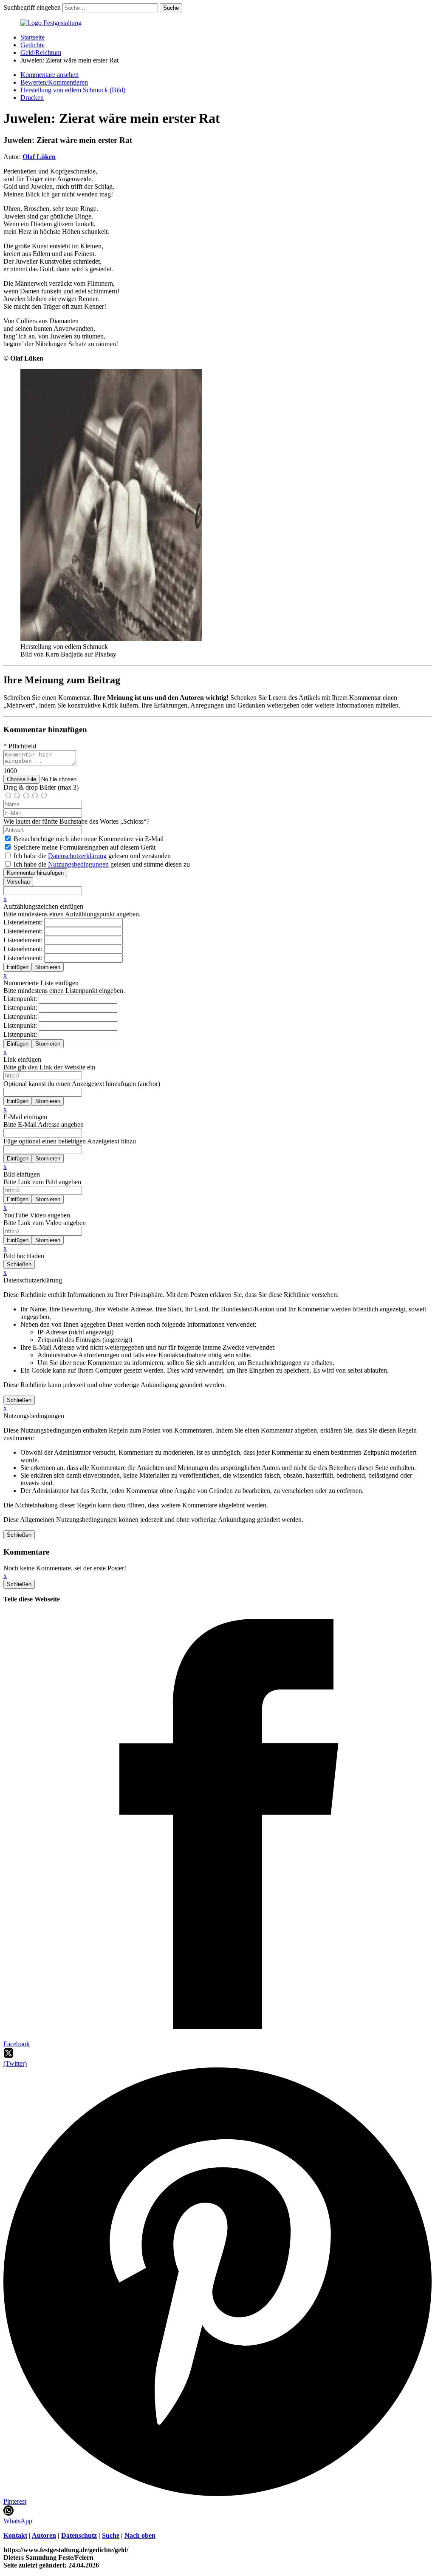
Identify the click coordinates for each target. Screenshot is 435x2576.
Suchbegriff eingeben (32, 7)
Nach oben (140, 2535)
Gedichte (32, 45)
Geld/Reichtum (41, 53)
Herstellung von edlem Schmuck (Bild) (73, 90)
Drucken (32, 98)
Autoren (44, 2535)
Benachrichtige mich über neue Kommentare (89, 839)
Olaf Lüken (39, 157)
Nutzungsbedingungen (78, 864)
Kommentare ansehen (49, 75)
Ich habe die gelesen (92, 856)
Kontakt (15, 2535)
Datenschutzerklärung (77, 856)
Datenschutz (79, 2535)
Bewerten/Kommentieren (54, 82)
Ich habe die (102, 864)
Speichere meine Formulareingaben (85, 847)
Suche (111, 2535)
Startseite (32, 37)
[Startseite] (51, 23)
